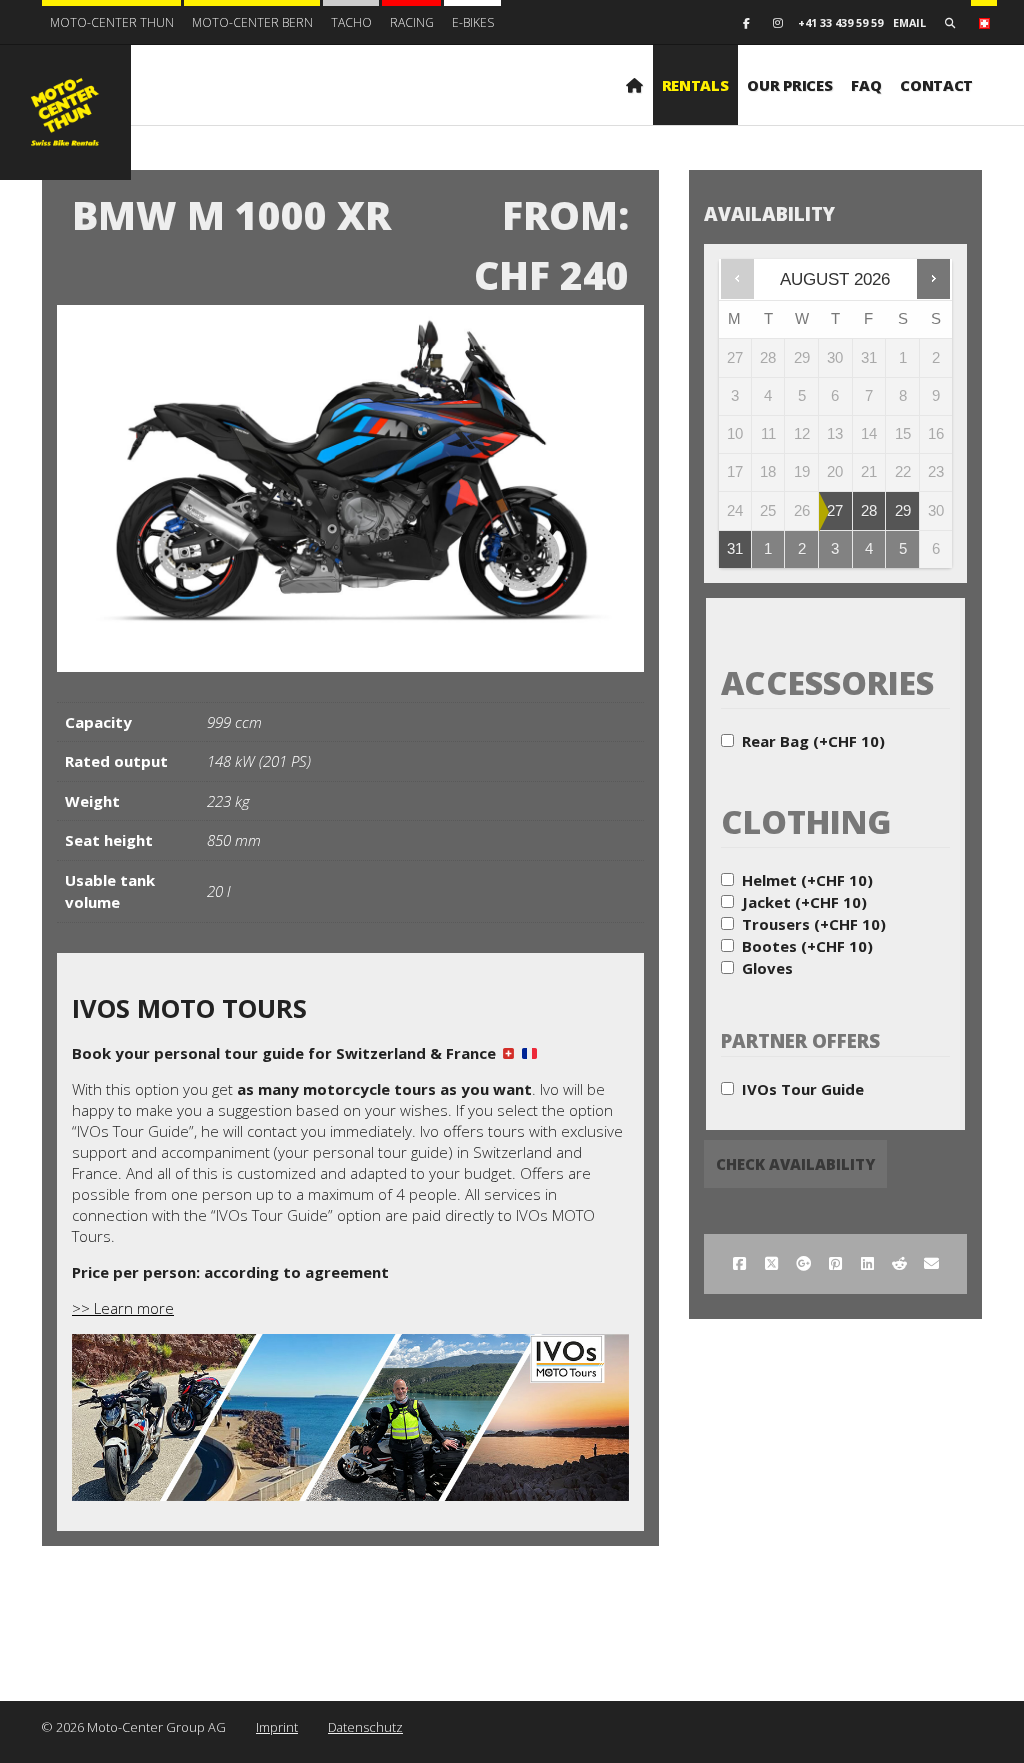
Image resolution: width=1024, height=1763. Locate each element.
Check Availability (795, 1164)
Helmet (807, 880)
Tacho (351, 22)
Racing (412, 22)
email (909, 22)
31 (735, 549)
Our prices (789, 85)
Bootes (807, 946)
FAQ (866, 85)
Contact (936, 85)
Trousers (814, 924)
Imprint (277, 1727)
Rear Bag (813, 741)
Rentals (695, 85)
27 (835, 511)
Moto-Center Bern (252, 22)
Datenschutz (365, 1727)
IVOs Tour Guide (803, 1089)
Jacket (804, 902)
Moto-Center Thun (112, 22)
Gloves (767, 968)
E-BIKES (473, 22)
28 (869, 511)
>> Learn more (123, 1308)
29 (903, 511)
